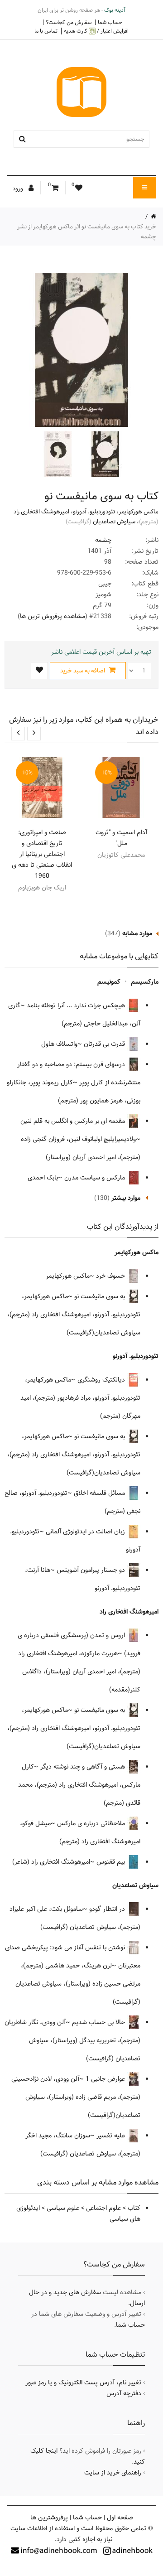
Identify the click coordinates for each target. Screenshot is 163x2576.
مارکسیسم (145, 982)
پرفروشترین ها (49, 2518)
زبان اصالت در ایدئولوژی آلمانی (86, 1532)
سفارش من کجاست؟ (69, 22)
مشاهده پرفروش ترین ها (53, 616)
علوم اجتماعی (103, 2208)
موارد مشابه (137, 933)
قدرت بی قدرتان (105, 1044)
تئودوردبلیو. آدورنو (94, 512)
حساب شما (110, 22)
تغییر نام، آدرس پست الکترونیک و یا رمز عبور (83, 2383)
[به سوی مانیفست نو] (104, 454)
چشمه (103, 540)
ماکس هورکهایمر (139, 512)
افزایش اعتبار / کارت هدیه (96, 31)
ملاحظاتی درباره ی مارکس (92, 1823)
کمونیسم (109, 982)
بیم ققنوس (112, 1862)
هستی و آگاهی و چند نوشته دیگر (84, 1767)
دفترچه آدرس (124, 2393)
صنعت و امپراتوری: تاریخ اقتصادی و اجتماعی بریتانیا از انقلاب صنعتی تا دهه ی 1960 (42, 854)
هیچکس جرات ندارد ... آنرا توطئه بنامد (77, 1005)
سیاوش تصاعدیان (114, 522)
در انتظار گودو (108, 1909)
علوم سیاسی (63, 2208)
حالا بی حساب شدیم (99, 2022)
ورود (19, 188)
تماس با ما (46, 31)
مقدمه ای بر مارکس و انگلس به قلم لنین (74, 1121)
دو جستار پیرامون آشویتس (92, 1570)
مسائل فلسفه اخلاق (100, 1493)
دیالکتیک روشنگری (102, 1380)
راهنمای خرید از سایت (113, 2473)
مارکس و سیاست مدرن (96, 1178)
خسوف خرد (111, 1276)
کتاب (134, 2208)
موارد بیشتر (126, 1198)
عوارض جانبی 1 (106, 2079)
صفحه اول (120, 2518)
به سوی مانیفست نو (101, 1296)
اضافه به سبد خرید (83, 671)
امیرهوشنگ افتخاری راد (41, 512)
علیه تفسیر (112, 2136)
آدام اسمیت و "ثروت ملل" (121, 838)
